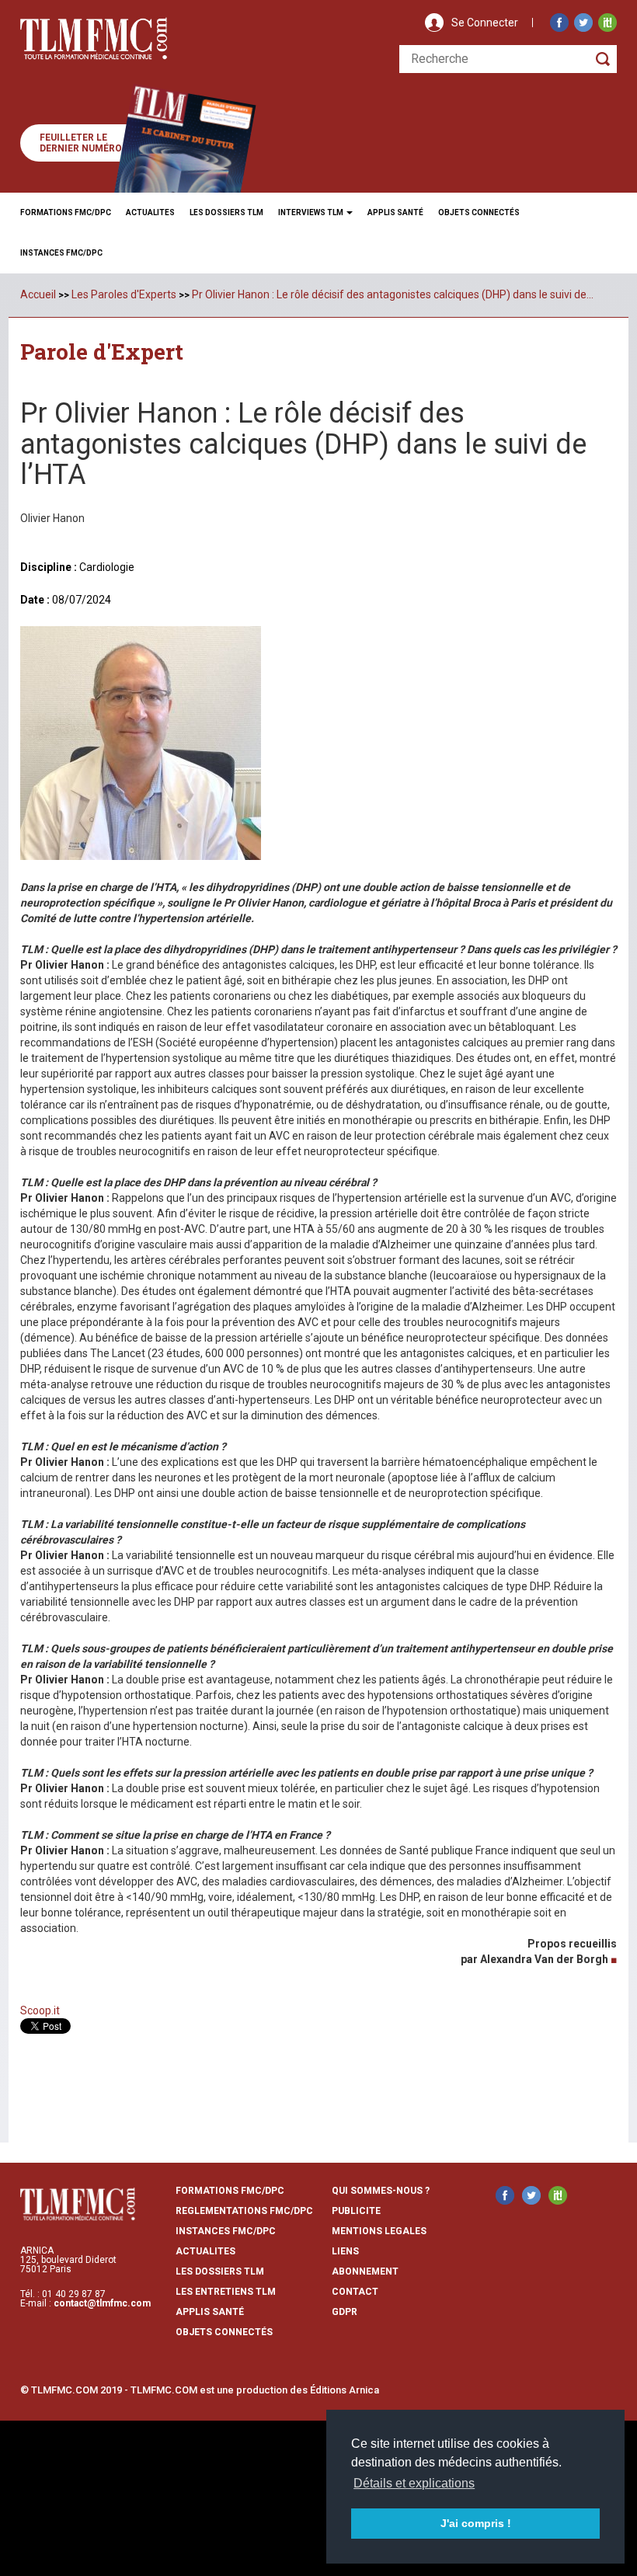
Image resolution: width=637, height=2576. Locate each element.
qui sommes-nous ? (381, 2191)
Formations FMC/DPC (66, 212)
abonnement (365, 2271)
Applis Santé (395, 212)
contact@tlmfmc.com (102, 2303)
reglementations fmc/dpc (244, 2211)
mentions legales (379, 2231)
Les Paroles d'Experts (124, 294)
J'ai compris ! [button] (476, 2523)
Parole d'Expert (102, 352)
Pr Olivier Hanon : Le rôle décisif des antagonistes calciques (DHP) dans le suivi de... (393, 294)
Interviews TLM (312, 212)
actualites (205, 2251)
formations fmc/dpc (230, 2191)
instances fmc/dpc (226, 2231)
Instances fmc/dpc (61, 253)
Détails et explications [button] (414, 2483)
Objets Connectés (224, 2332)
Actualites (150, 212)
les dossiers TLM (220, 2271)
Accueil (38, 294)
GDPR (345, 2312)
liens (345, 2251)
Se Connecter (485, 23)
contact (355, 2292)
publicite (356, 2211)
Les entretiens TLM (226, 2292)
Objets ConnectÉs (479, 212)
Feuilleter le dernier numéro (81, 143)
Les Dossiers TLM (226, 212)
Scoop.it (40, 2010)
